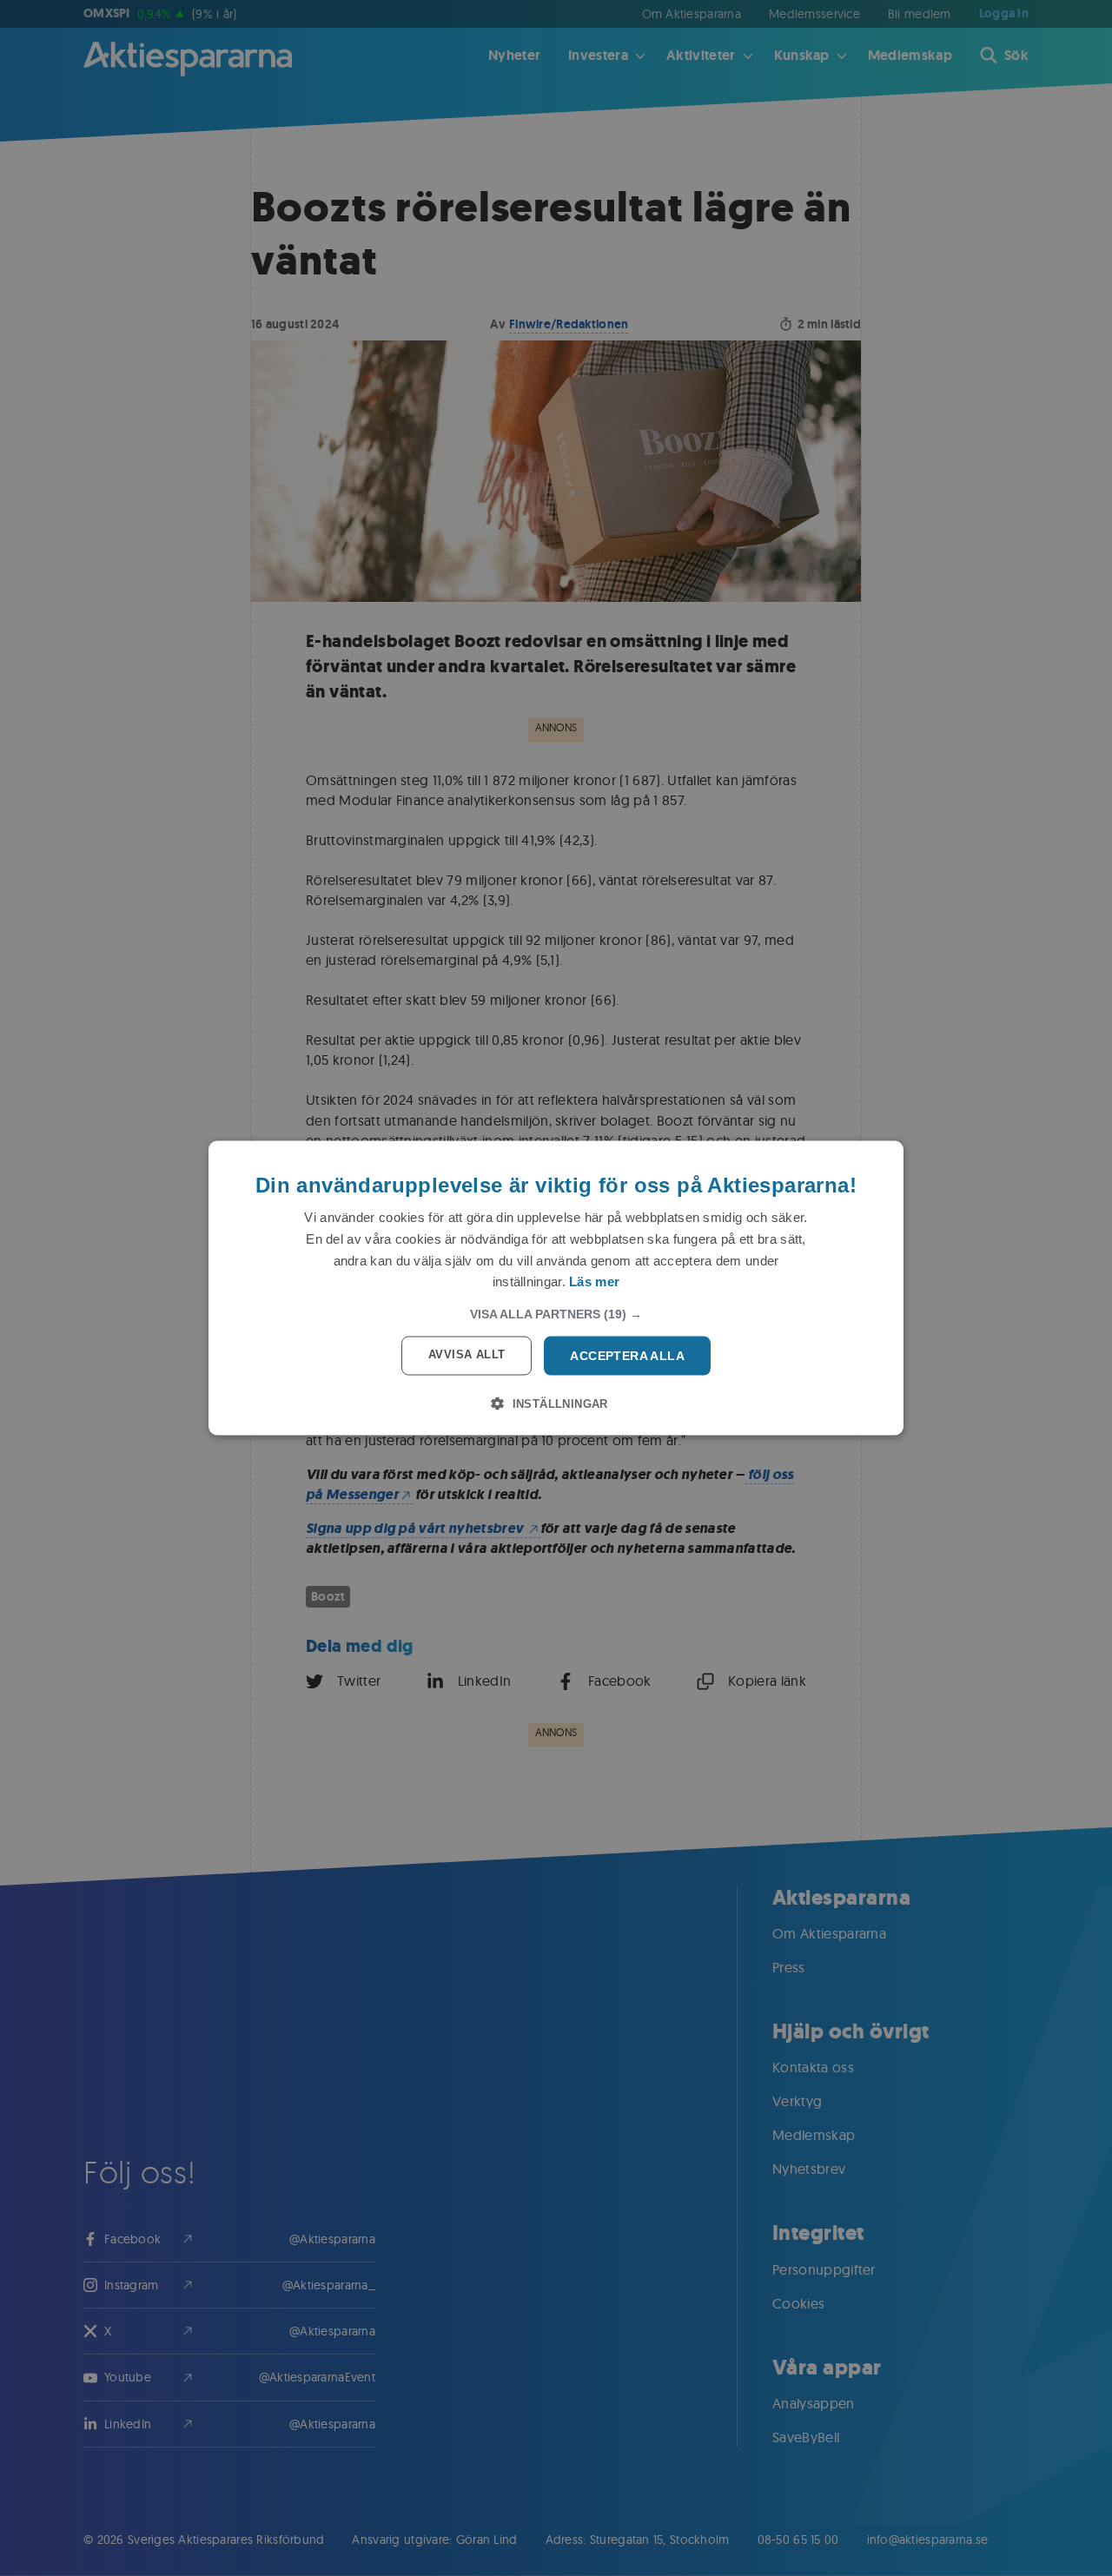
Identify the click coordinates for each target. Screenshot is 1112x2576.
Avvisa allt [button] (467, 1354)
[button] (556, 1314)
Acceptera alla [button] (627, 1356)
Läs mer (594, 1281)
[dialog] (556, 1288)
